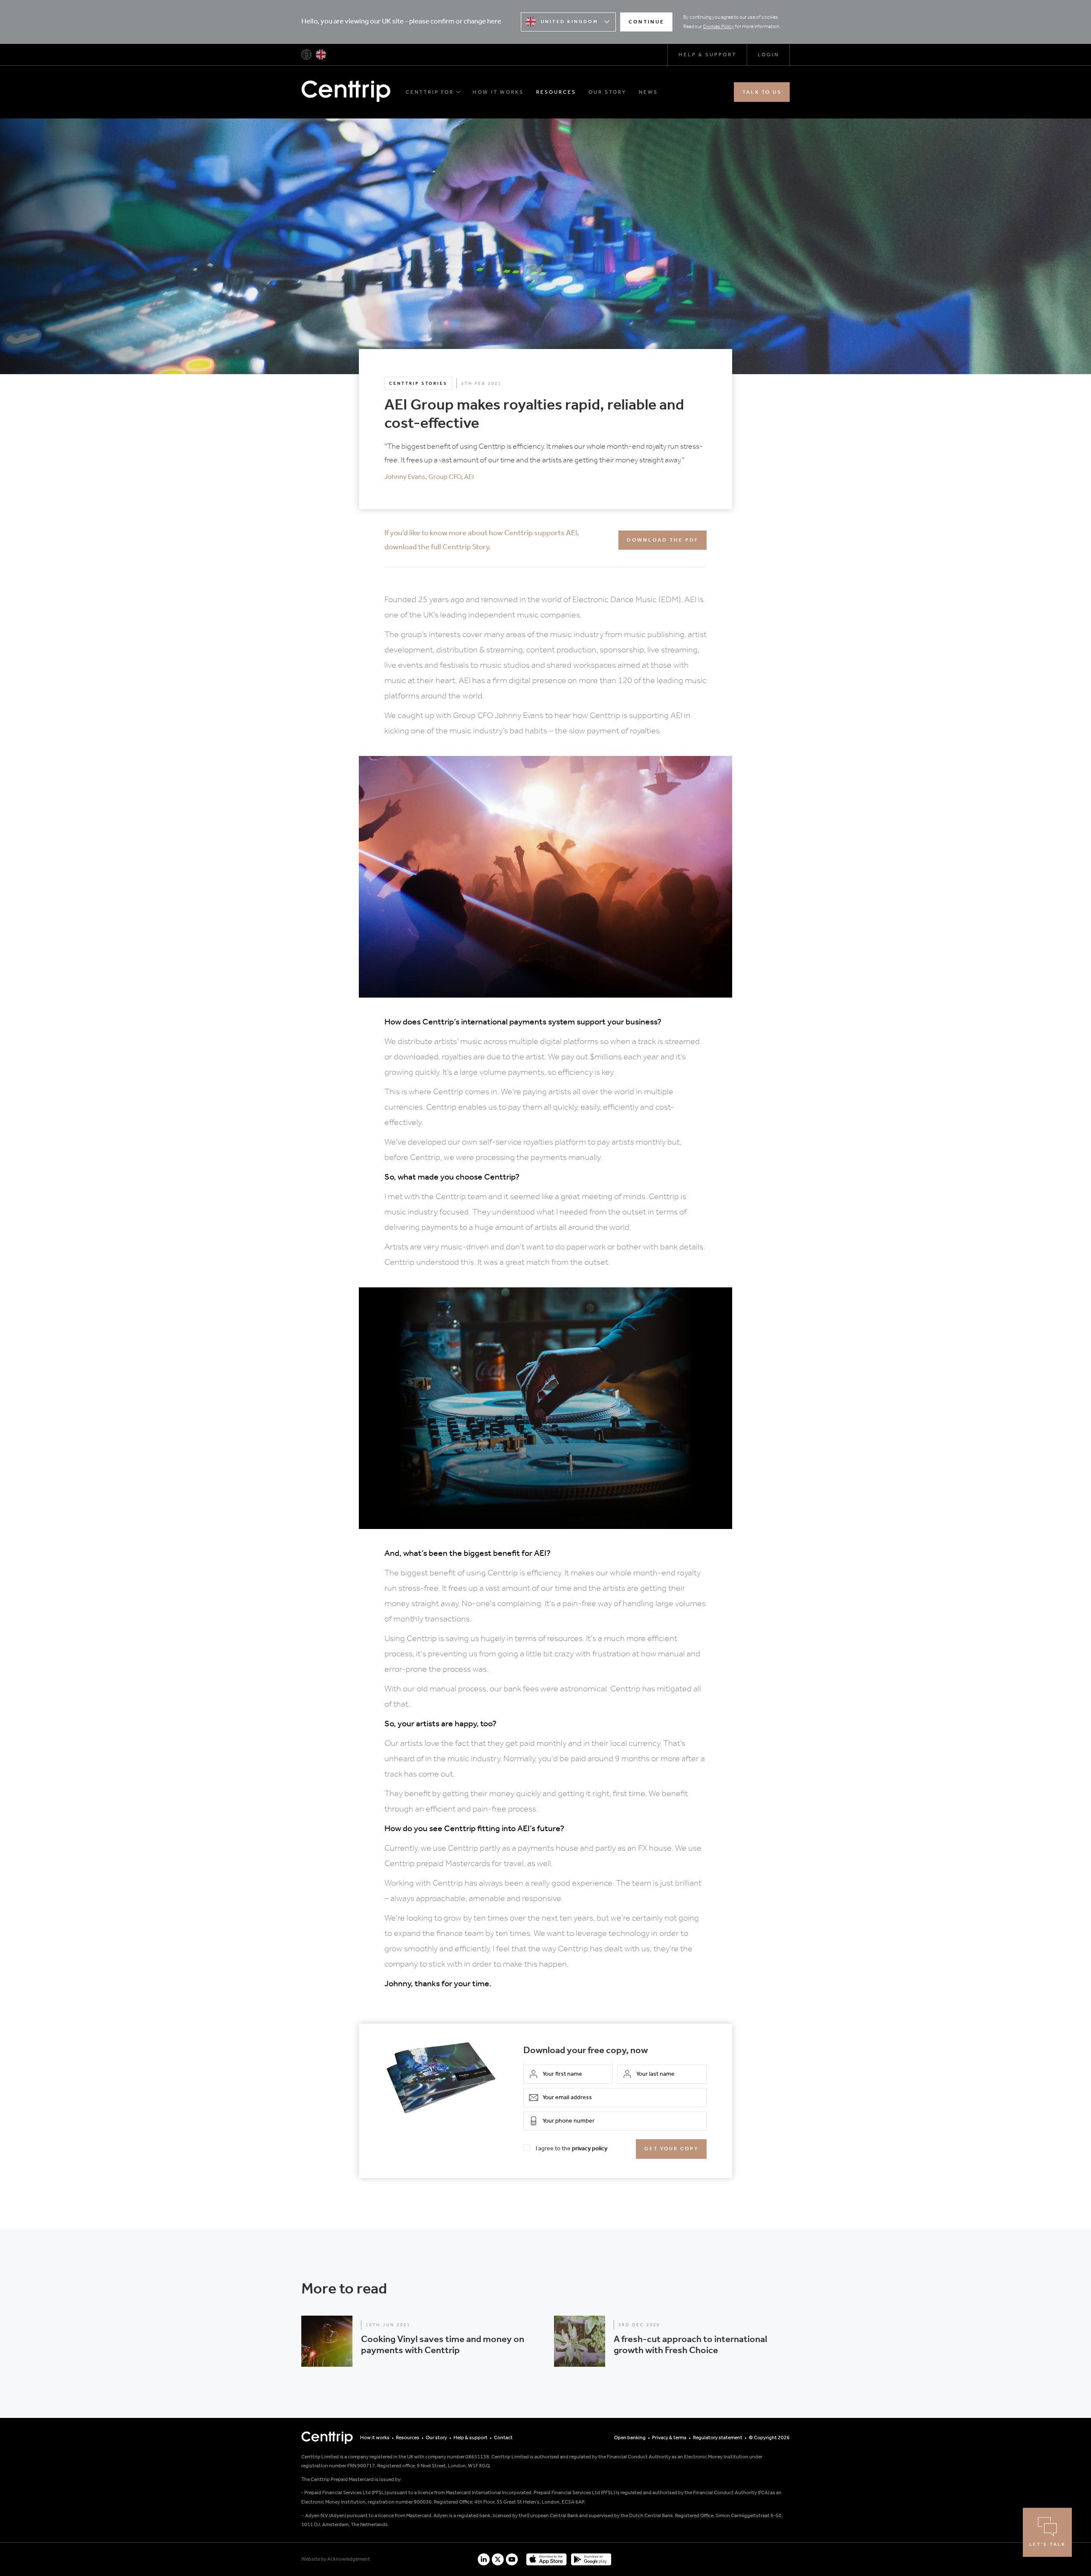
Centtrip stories (418, 384)
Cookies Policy (718, 27)
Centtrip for (430, 92)
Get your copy (671, 2149)
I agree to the (571, 2149)
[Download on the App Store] (546, 2559)
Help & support (707, 55)
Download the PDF (663, 540)
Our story (608, 92)
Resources (556, 92)
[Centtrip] (306, 55)
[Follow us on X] (498, 2559)
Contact (503, 2438)
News (648, 92)
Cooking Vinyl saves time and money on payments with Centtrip (443, 2345)
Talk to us (762, 92)
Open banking (630, 2438)
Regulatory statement (718, 2438)
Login (768, 55)
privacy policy (590, 2149)
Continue (647, 22)
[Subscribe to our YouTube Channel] (512, 2559)
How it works (498, 92)
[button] (419, 2341)
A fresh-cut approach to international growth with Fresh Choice (690, 2345)
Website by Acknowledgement (336, 2559)
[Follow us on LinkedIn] (484, 2559)
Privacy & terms (669, 2438)
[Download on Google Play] (591, 2559)
